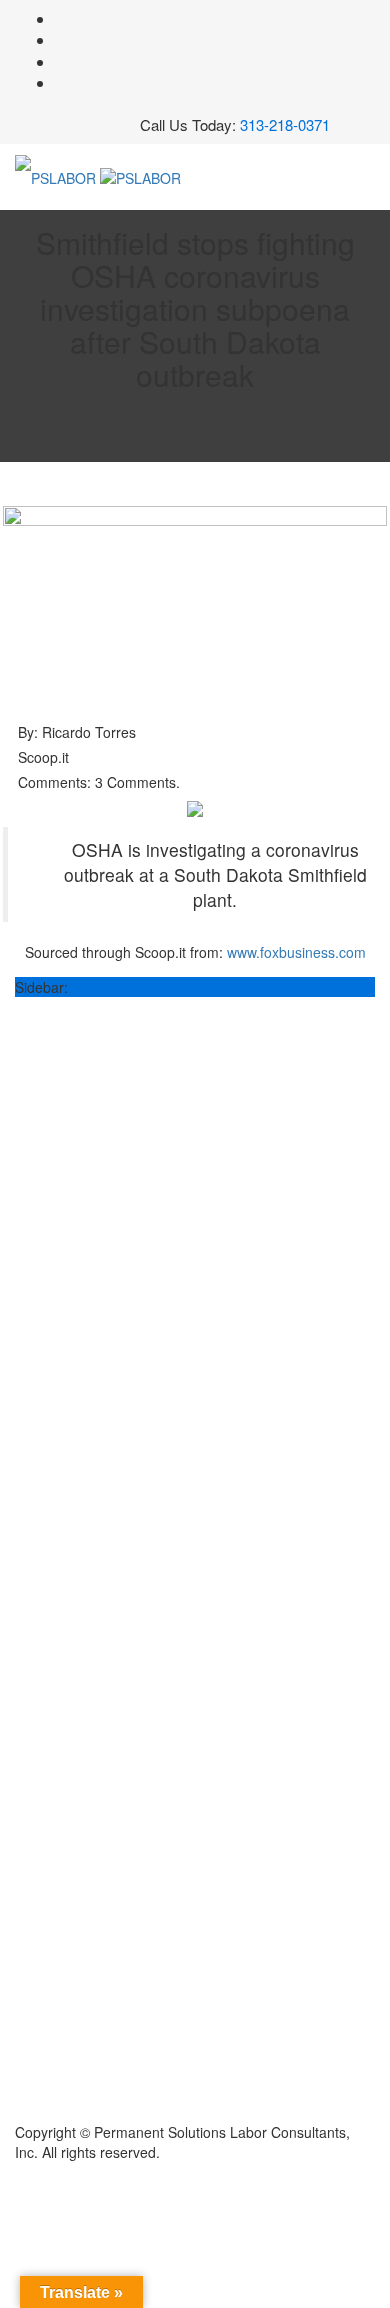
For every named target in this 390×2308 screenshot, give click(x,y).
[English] (24, 129)
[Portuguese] (44, 129)
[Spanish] (64, 129)
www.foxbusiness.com (296, 952)
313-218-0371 (285, 124)
